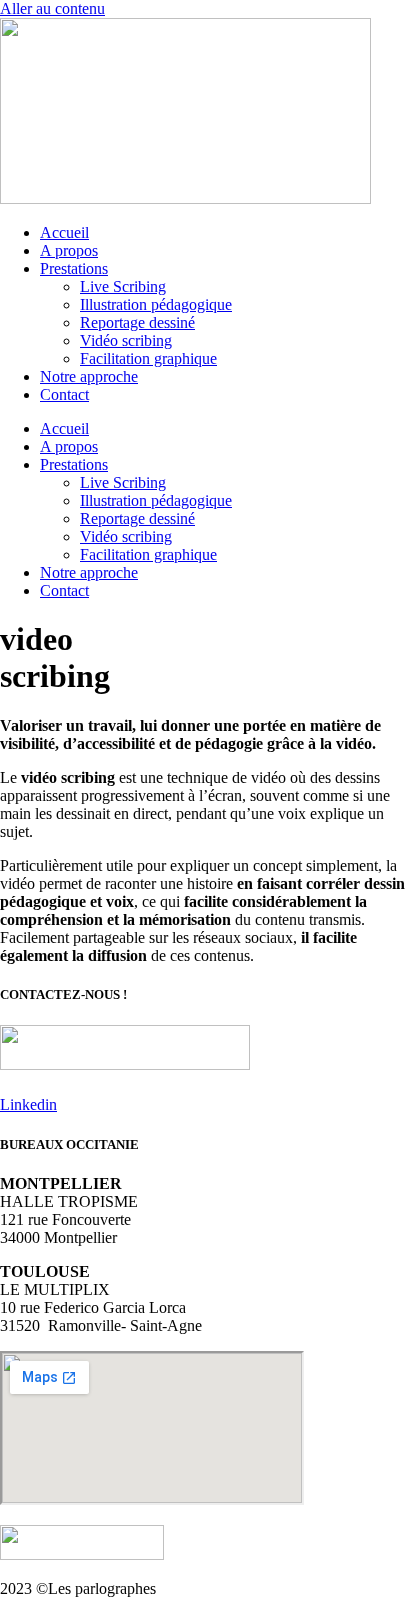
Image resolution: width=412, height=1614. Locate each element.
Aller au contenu (52, 8)
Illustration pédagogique (156, 304)
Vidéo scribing (126, 340)
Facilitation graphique (148, 358)
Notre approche (89, 376)
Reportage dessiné (137, 322)
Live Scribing (123, 286)
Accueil (64, 232)
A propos (69, 250)
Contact (64, 394)
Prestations (74, 268)
